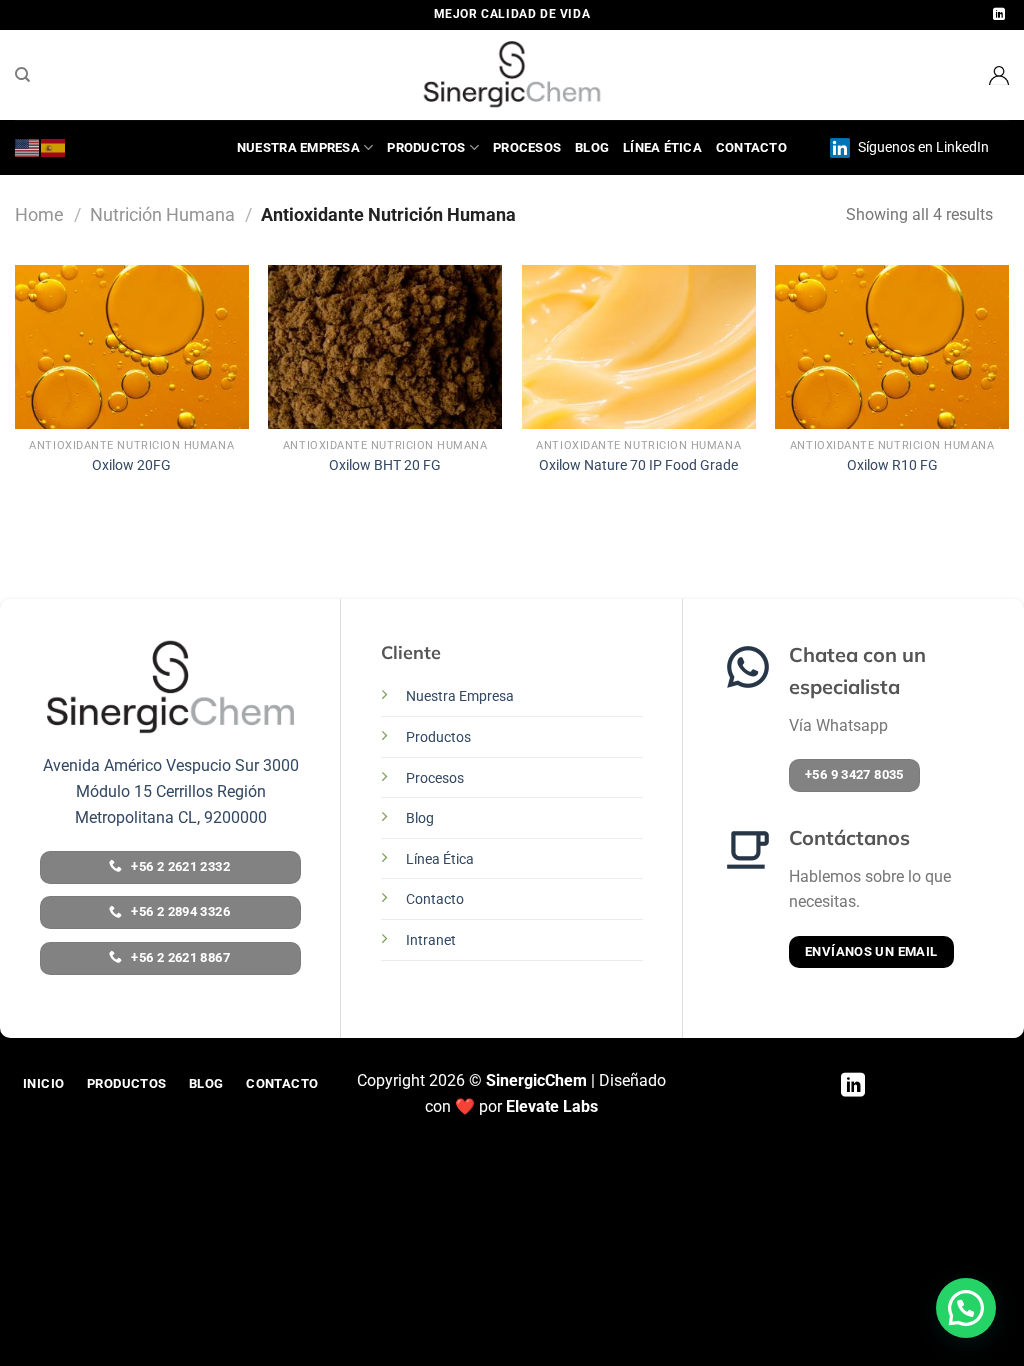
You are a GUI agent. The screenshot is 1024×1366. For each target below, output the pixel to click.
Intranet (431, 940)
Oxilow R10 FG (892, 465)
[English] (28, 147)
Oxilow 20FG (131, 465)
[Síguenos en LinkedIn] (999, 15)
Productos (426, 147)
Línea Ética (662, 147)
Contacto (751, 147)
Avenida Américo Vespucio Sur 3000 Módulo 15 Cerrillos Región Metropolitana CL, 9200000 (171, 791)
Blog (592, 147)
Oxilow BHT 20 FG (385, 465)
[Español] (54, 147)
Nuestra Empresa (298, 147)
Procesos (527, 147)
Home (39, 214)
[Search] (22, 75)
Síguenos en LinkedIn (922, 147)
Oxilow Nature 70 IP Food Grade (638, 465)
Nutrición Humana (162, 214)
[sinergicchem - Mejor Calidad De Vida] (512, 75)
